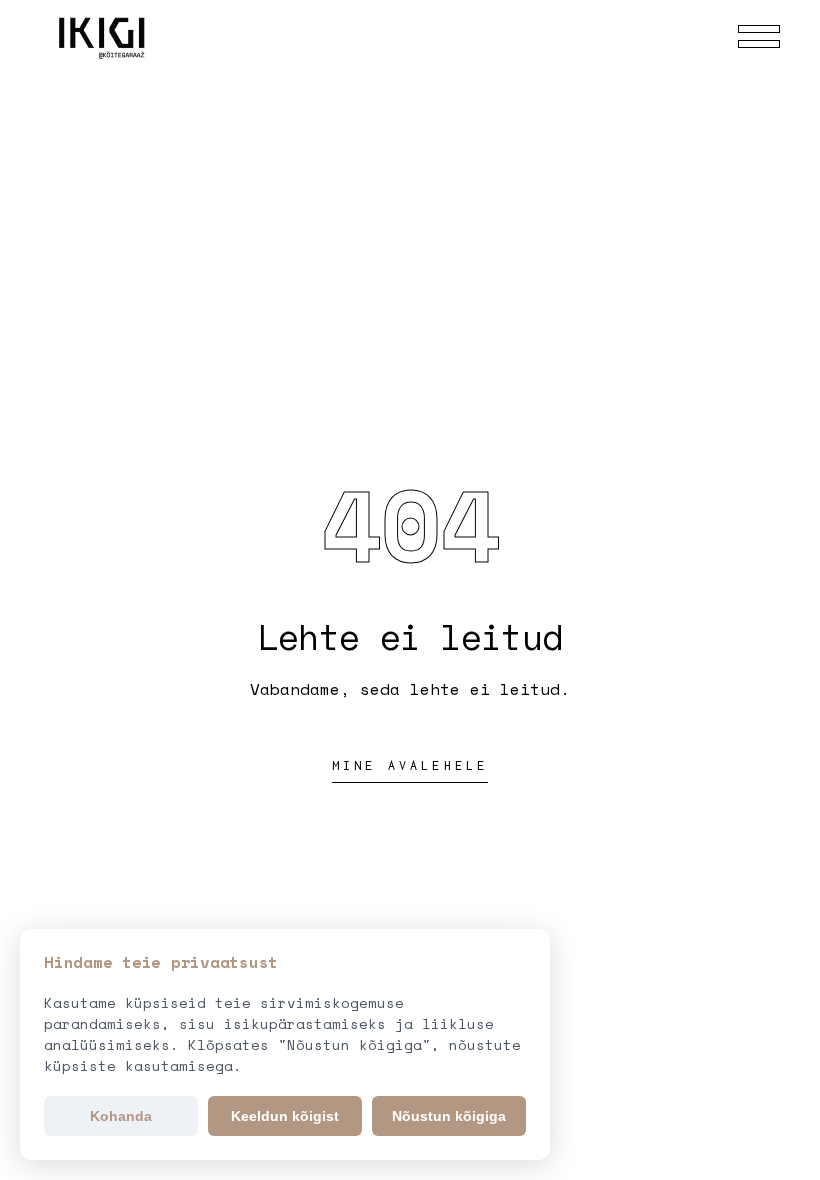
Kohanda (121, 1116)
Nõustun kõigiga (449, 1116)
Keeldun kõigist (285, 1116)
